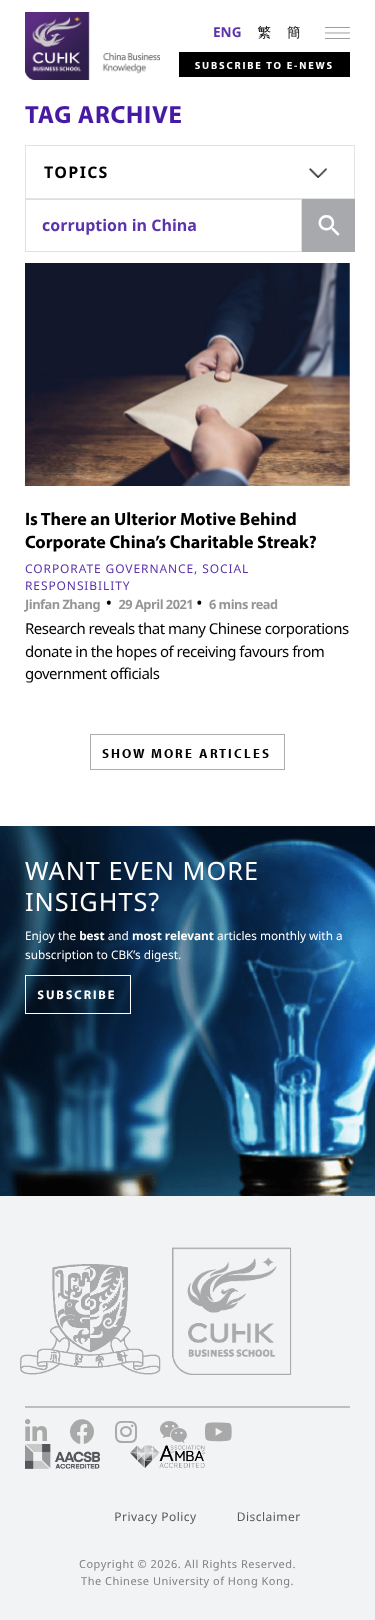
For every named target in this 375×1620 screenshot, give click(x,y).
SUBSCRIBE (76, 995)
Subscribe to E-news (264, 65)
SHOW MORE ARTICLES (186, 753)
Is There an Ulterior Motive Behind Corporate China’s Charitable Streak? (171, 530)
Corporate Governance (109, 568)
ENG (227, 31)
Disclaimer (269, 1516)
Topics (76, 172)
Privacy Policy (155, 1516)
